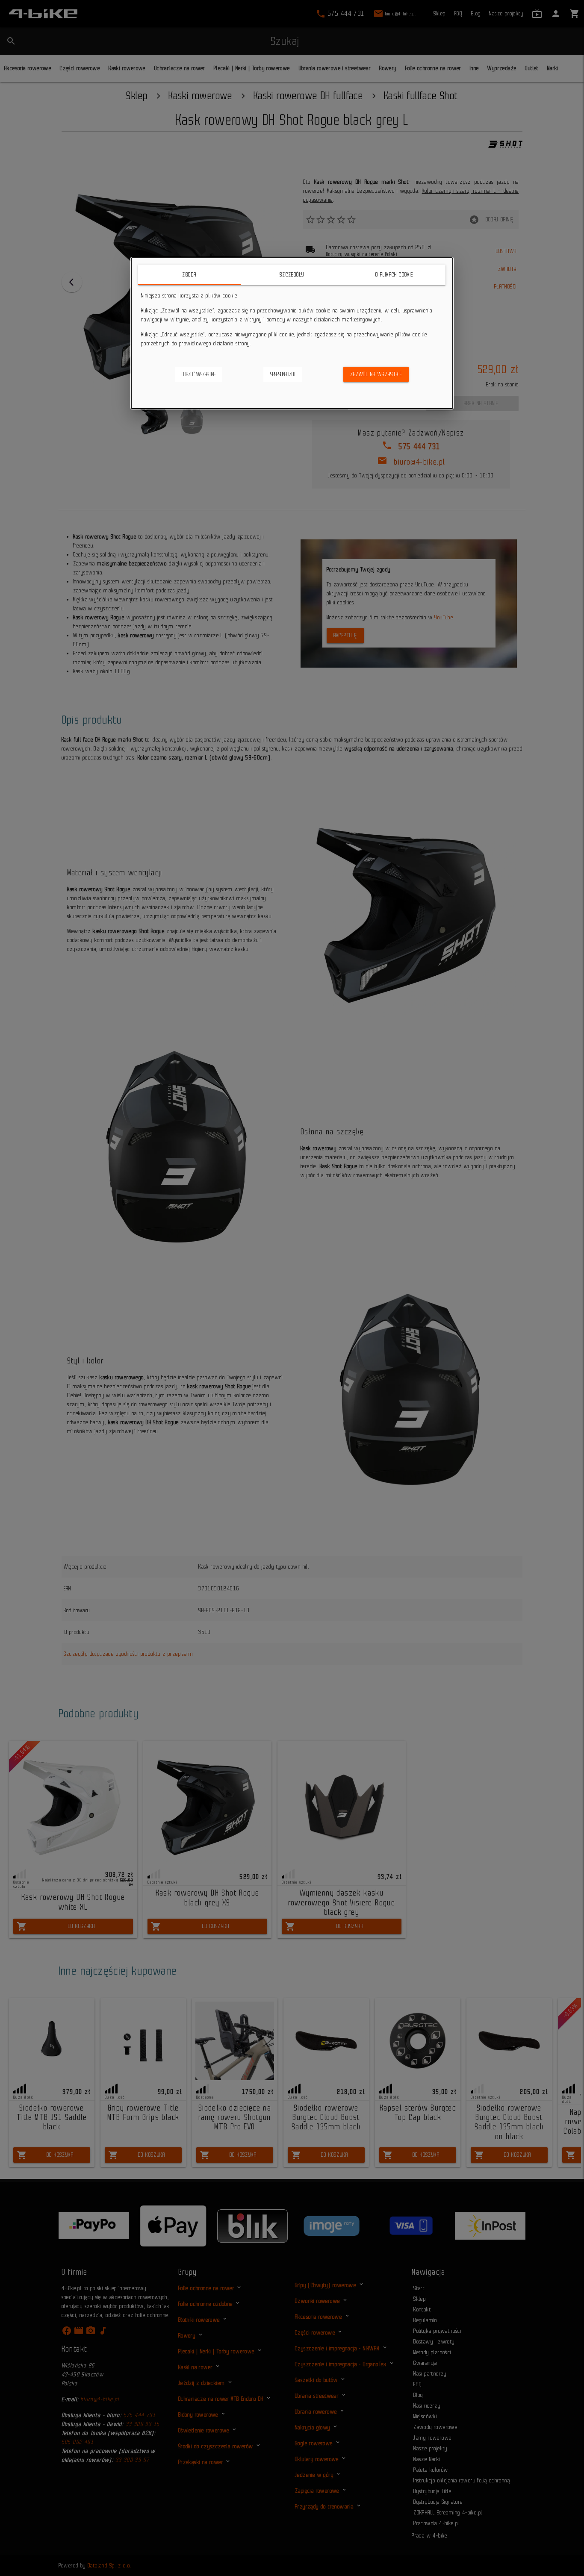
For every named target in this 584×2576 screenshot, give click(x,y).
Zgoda (190, 275)
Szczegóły (292, 275)
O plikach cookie (395, 275)
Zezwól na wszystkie (376, 374)
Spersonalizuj (283, 374)
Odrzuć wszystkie (199, 374)
